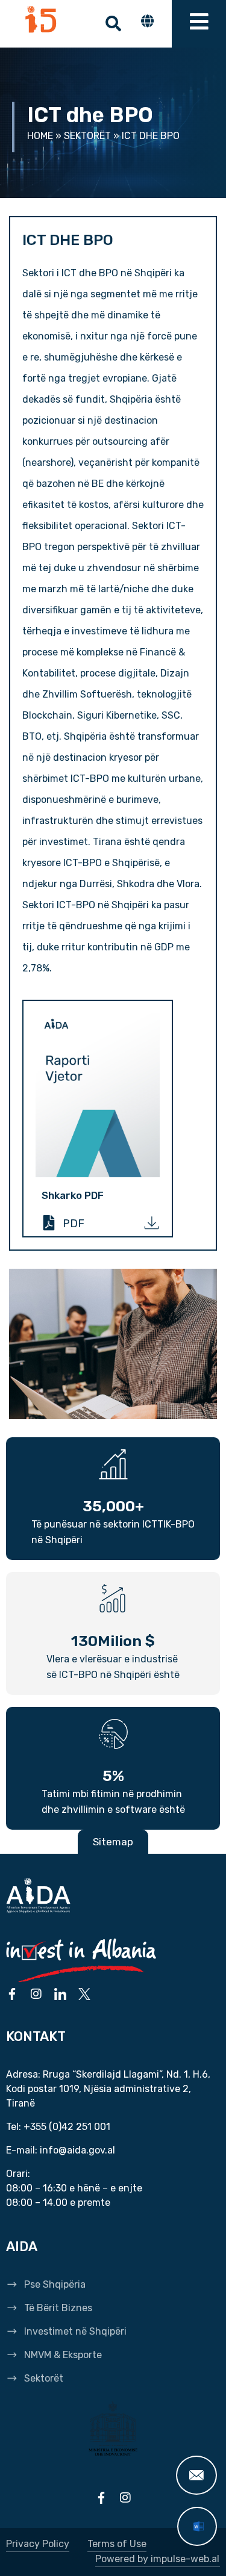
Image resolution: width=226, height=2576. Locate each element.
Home (40, 136)
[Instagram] (36, 1994)
